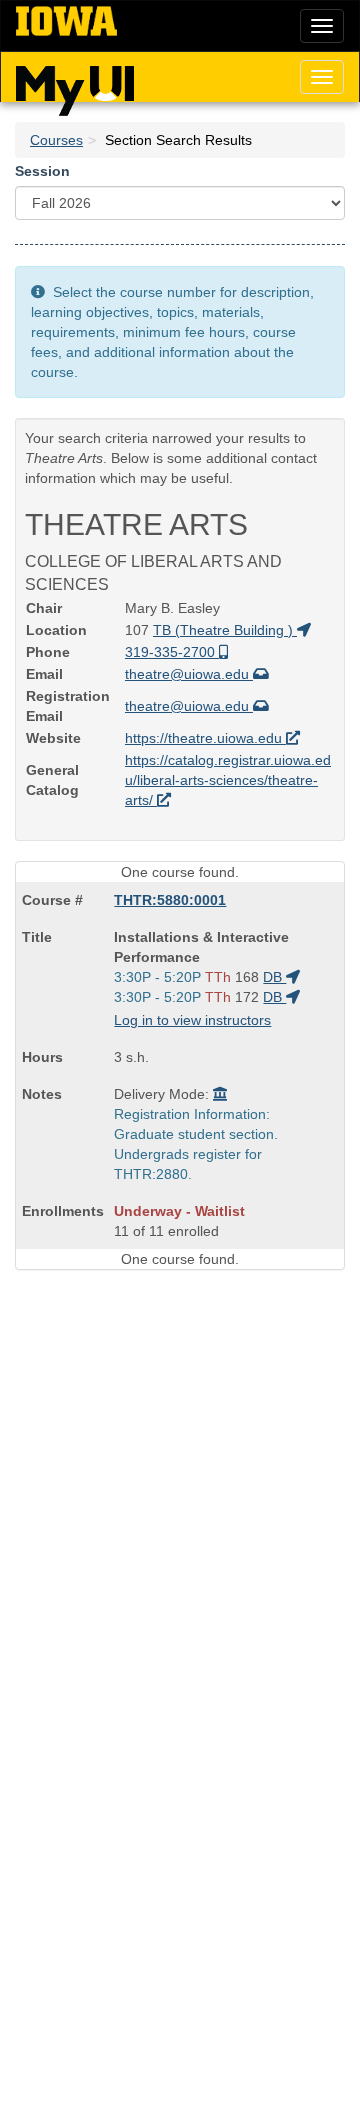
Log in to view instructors (192, 1020)
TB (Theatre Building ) (225, 630)
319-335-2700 (172, 652)
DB (274, 977)
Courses (56, 140)
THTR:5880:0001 (170, 900)
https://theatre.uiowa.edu (205, 738)
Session (42, 171)
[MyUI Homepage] (75, 84)
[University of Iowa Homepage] (66, 22)
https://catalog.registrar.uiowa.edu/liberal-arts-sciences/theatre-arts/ (228, 780)
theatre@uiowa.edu (189, 674)
